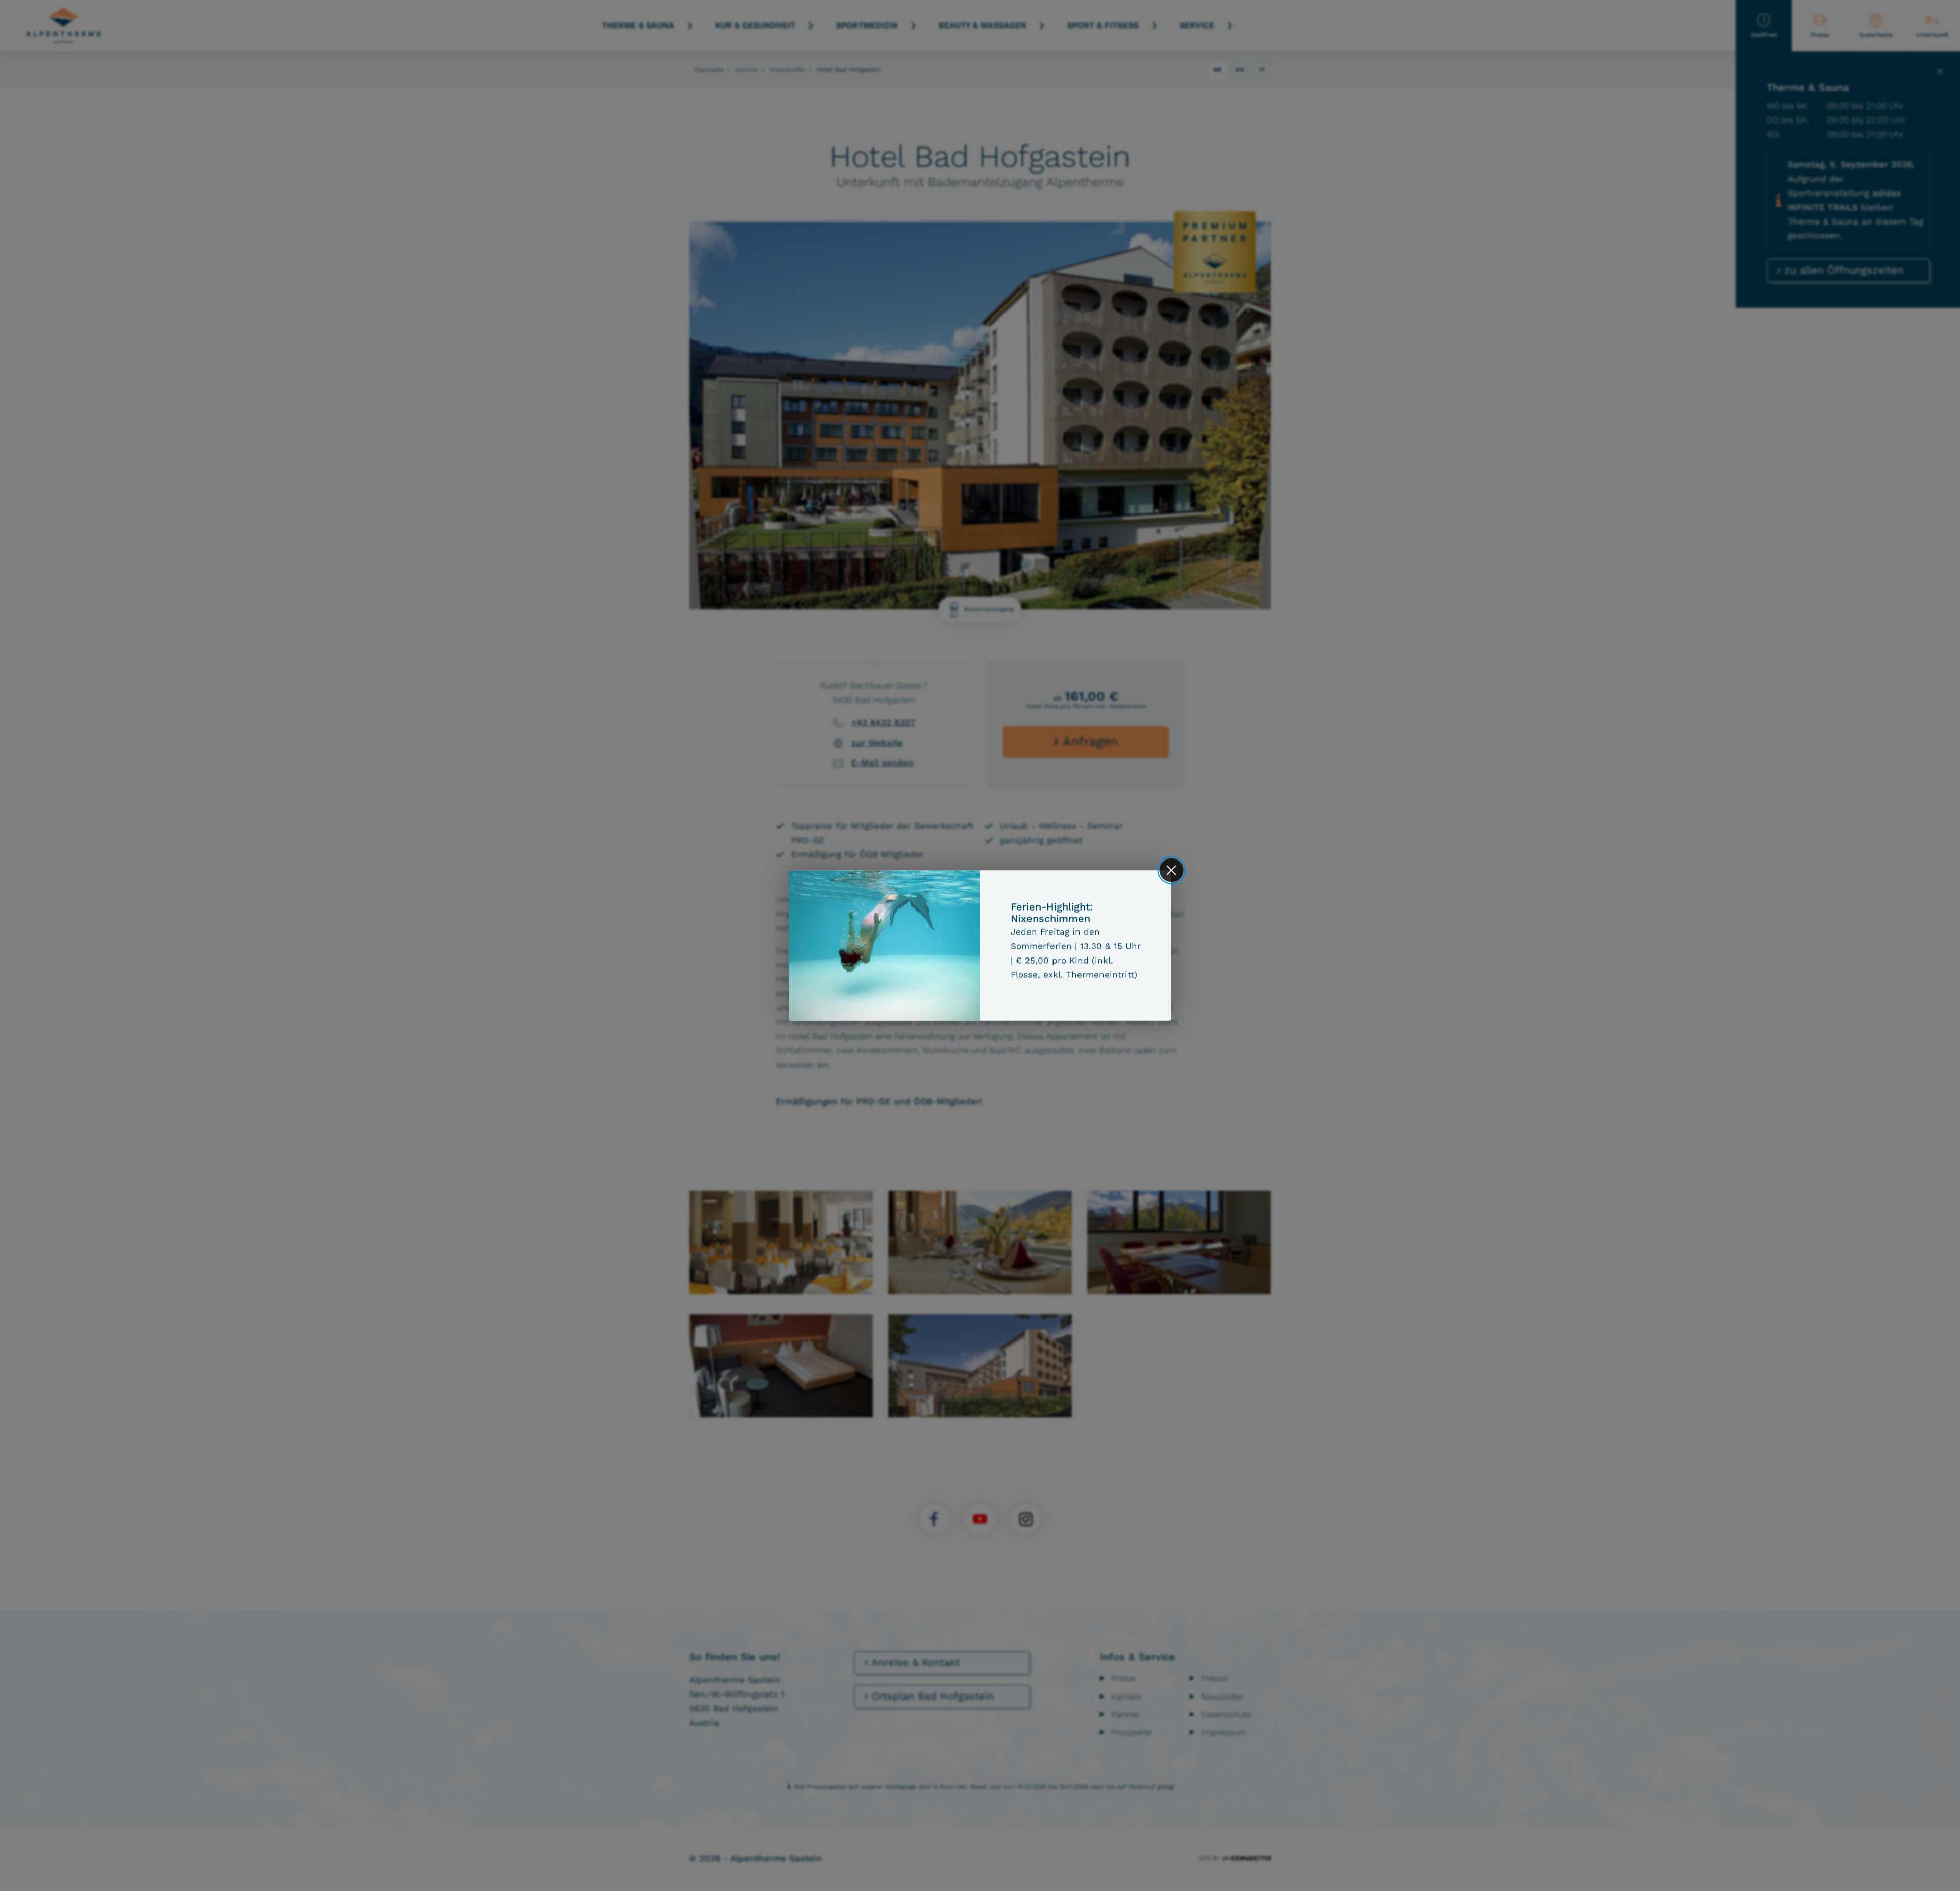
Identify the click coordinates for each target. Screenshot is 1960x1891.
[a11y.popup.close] (1172, 870)
